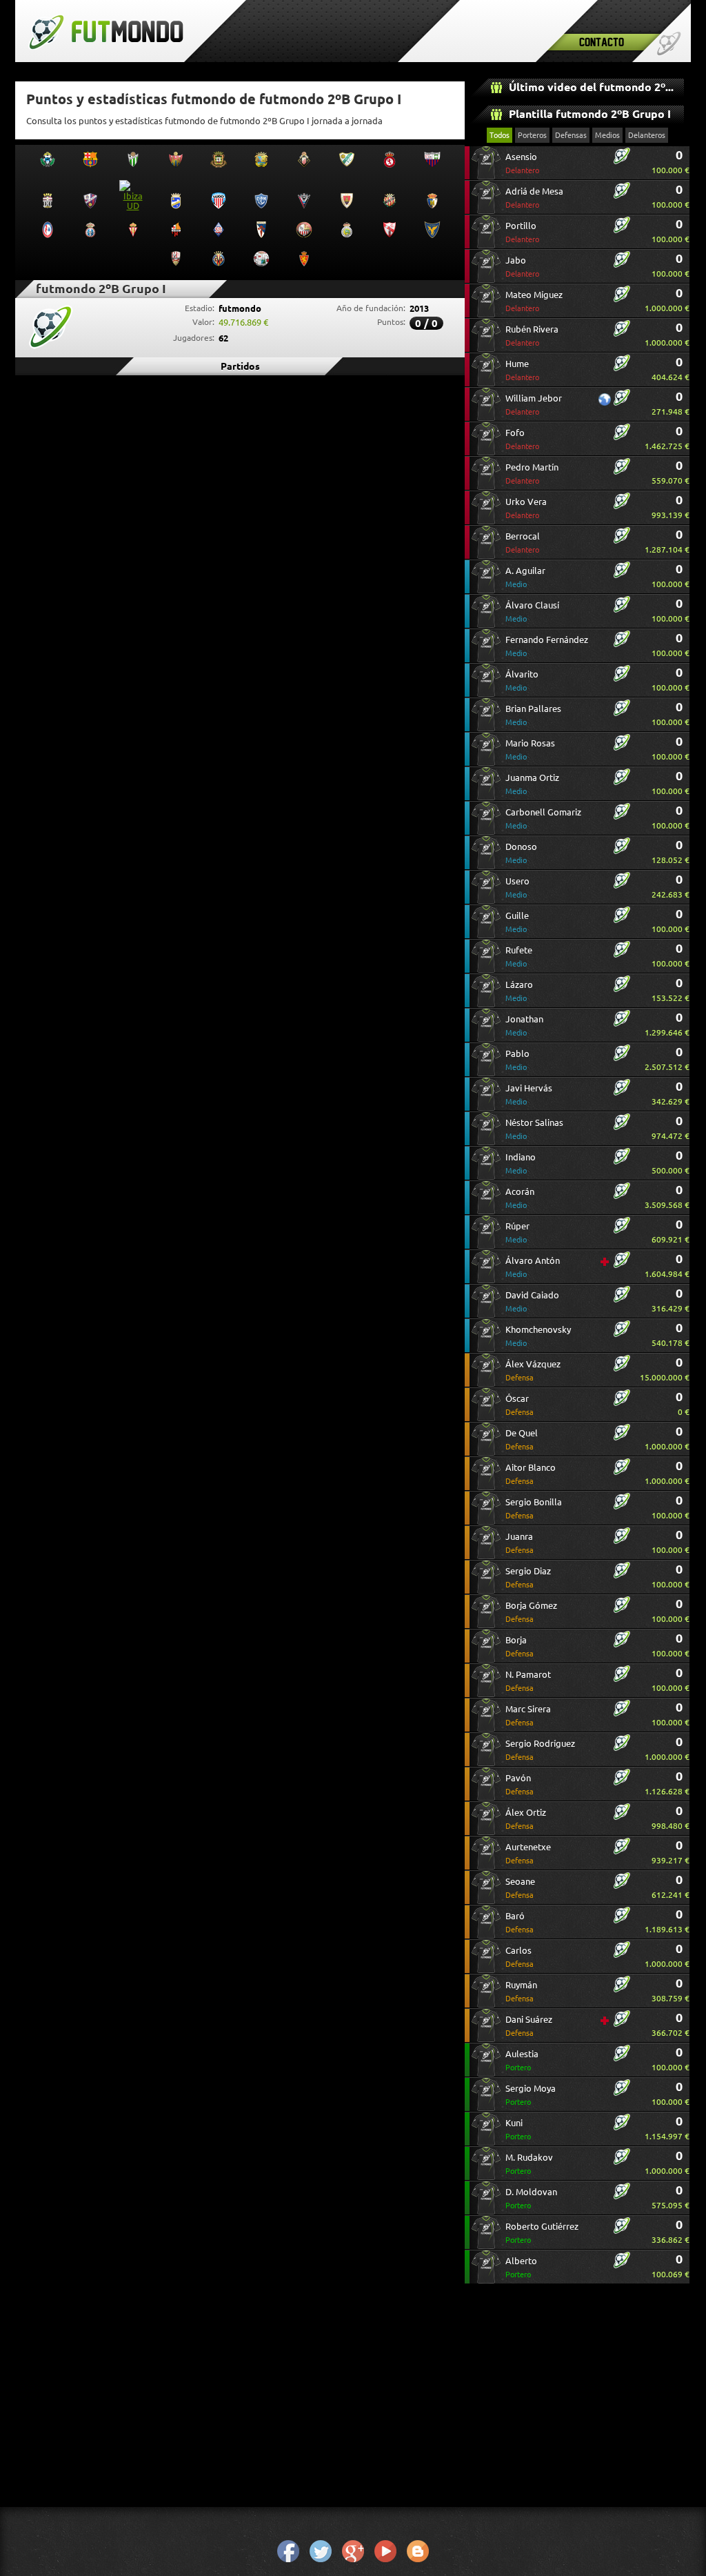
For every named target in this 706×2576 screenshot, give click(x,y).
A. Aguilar (525, 577)
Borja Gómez (531, 1612)
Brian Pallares (533, 715)
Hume (522, 370)
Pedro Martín (532, 474)
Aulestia (522, 2060)
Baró (520, 1922)
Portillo (522, 232)
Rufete (519, 957)
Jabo (522, 267)
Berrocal (523, 543)
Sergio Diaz (528, 1577)
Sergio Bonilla (534, 1508)
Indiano (521, 1163)
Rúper (517, 1232)
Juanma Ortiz (532, 784)
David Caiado (532, 1301)
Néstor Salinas (534, 1129)
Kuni (518, 2129)
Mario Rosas (530, 750)
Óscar (520, 1405)
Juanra (520, 1543)
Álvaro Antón (533, 1267)
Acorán (520, 1198)
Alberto (521, 2267)
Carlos (520, 1957)
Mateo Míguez (534, 301)
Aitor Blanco (531, 1474)
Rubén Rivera (532, 336)
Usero (517, 888)
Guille (517, 922)
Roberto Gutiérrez (542, 2233)
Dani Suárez (529, 2026)
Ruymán (521, 1991)
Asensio (522, 163)
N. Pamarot (528, 1681)
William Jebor (534, 405)
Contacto (602, 42)
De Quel (522, 1439)
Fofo (522, 439)
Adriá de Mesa (534, 198)
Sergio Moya (531, 2095)
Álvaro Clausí (532, 612)
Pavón (520, 1784)
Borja (520, 1646)
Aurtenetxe (528, 1853)
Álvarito (522, 681)
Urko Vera (526, 508)
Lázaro (519, 991)
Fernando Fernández (547, 646)
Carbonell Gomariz (543, 819)
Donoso (521, 853)
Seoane (520, 1888)
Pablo (517, 1060)
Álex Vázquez (533, 1370)
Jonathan (524, 1026)
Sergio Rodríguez (540, 1750)
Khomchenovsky (538, 1336)
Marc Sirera (528, 1715)
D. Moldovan (531, 2198)
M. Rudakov (529, 2164)
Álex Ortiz (526, 1819)
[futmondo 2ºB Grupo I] (622, 161)
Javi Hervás (529, 1094)
